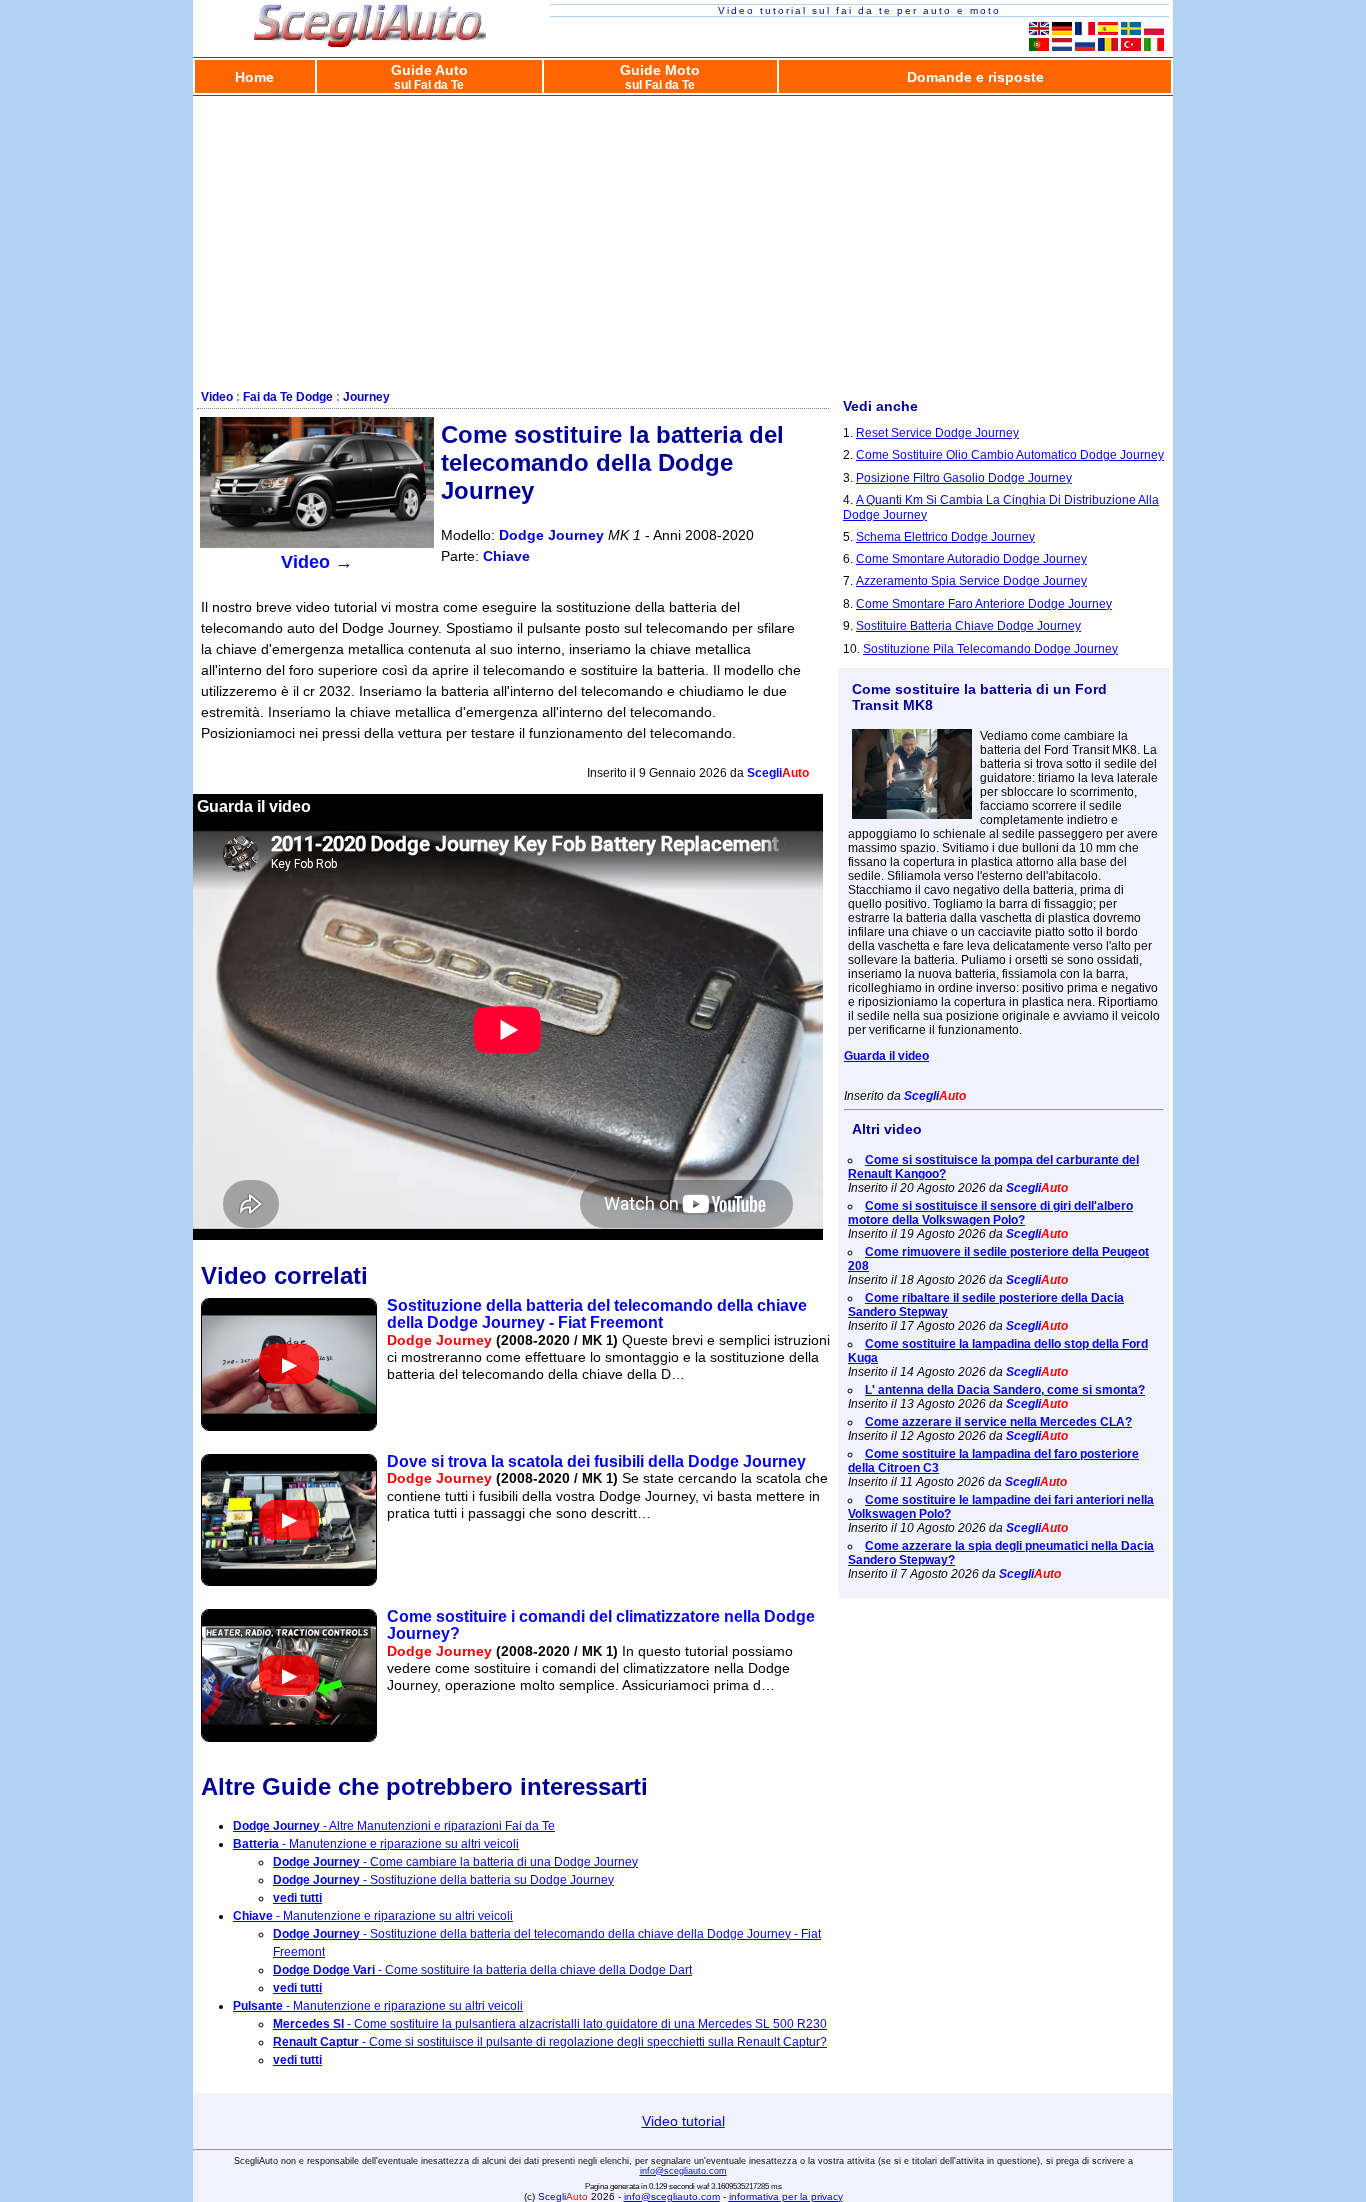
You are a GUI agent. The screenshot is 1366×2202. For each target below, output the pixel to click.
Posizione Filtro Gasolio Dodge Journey (964, 478)
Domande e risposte (975, 77)
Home (254, 77)
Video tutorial (683, 2121)
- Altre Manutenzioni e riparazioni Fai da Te (394, 1826)
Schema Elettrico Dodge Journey (945, 537)
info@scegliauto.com (683, 2171)
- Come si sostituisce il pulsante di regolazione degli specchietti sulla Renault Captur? (550, 2042)
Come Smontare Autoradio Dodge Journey (971, 559)
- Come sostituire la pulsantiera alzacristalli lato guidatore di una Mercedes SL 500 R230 (550, 2024)
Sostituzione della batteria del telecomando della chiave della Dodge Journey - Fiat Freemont (597, 1314)
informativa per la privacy (786, 2196)
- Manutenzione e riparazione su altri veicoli (376, 1844)
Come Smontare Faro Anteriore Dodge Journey (984, 604)
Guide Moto (660, 76)
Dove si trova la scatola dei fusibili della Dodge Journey (596, 1461)
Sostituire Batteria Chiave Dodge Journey (968, 626)
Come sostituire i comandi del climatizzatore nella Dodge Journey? (601, 1625)
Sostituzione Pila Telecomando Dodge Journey (990, 649)
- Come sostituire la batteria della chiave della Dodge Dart (482, 1970)
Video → (317, 562)
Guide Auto (429, 76)
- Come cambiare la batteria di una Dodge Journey (455, 1862)
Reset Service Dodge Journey (937, 433)
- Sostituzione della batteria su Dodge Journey (443, 1880)
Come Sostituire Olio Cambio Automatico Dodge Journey (1010, 455)
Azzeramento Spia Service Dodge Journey (971, 581)
